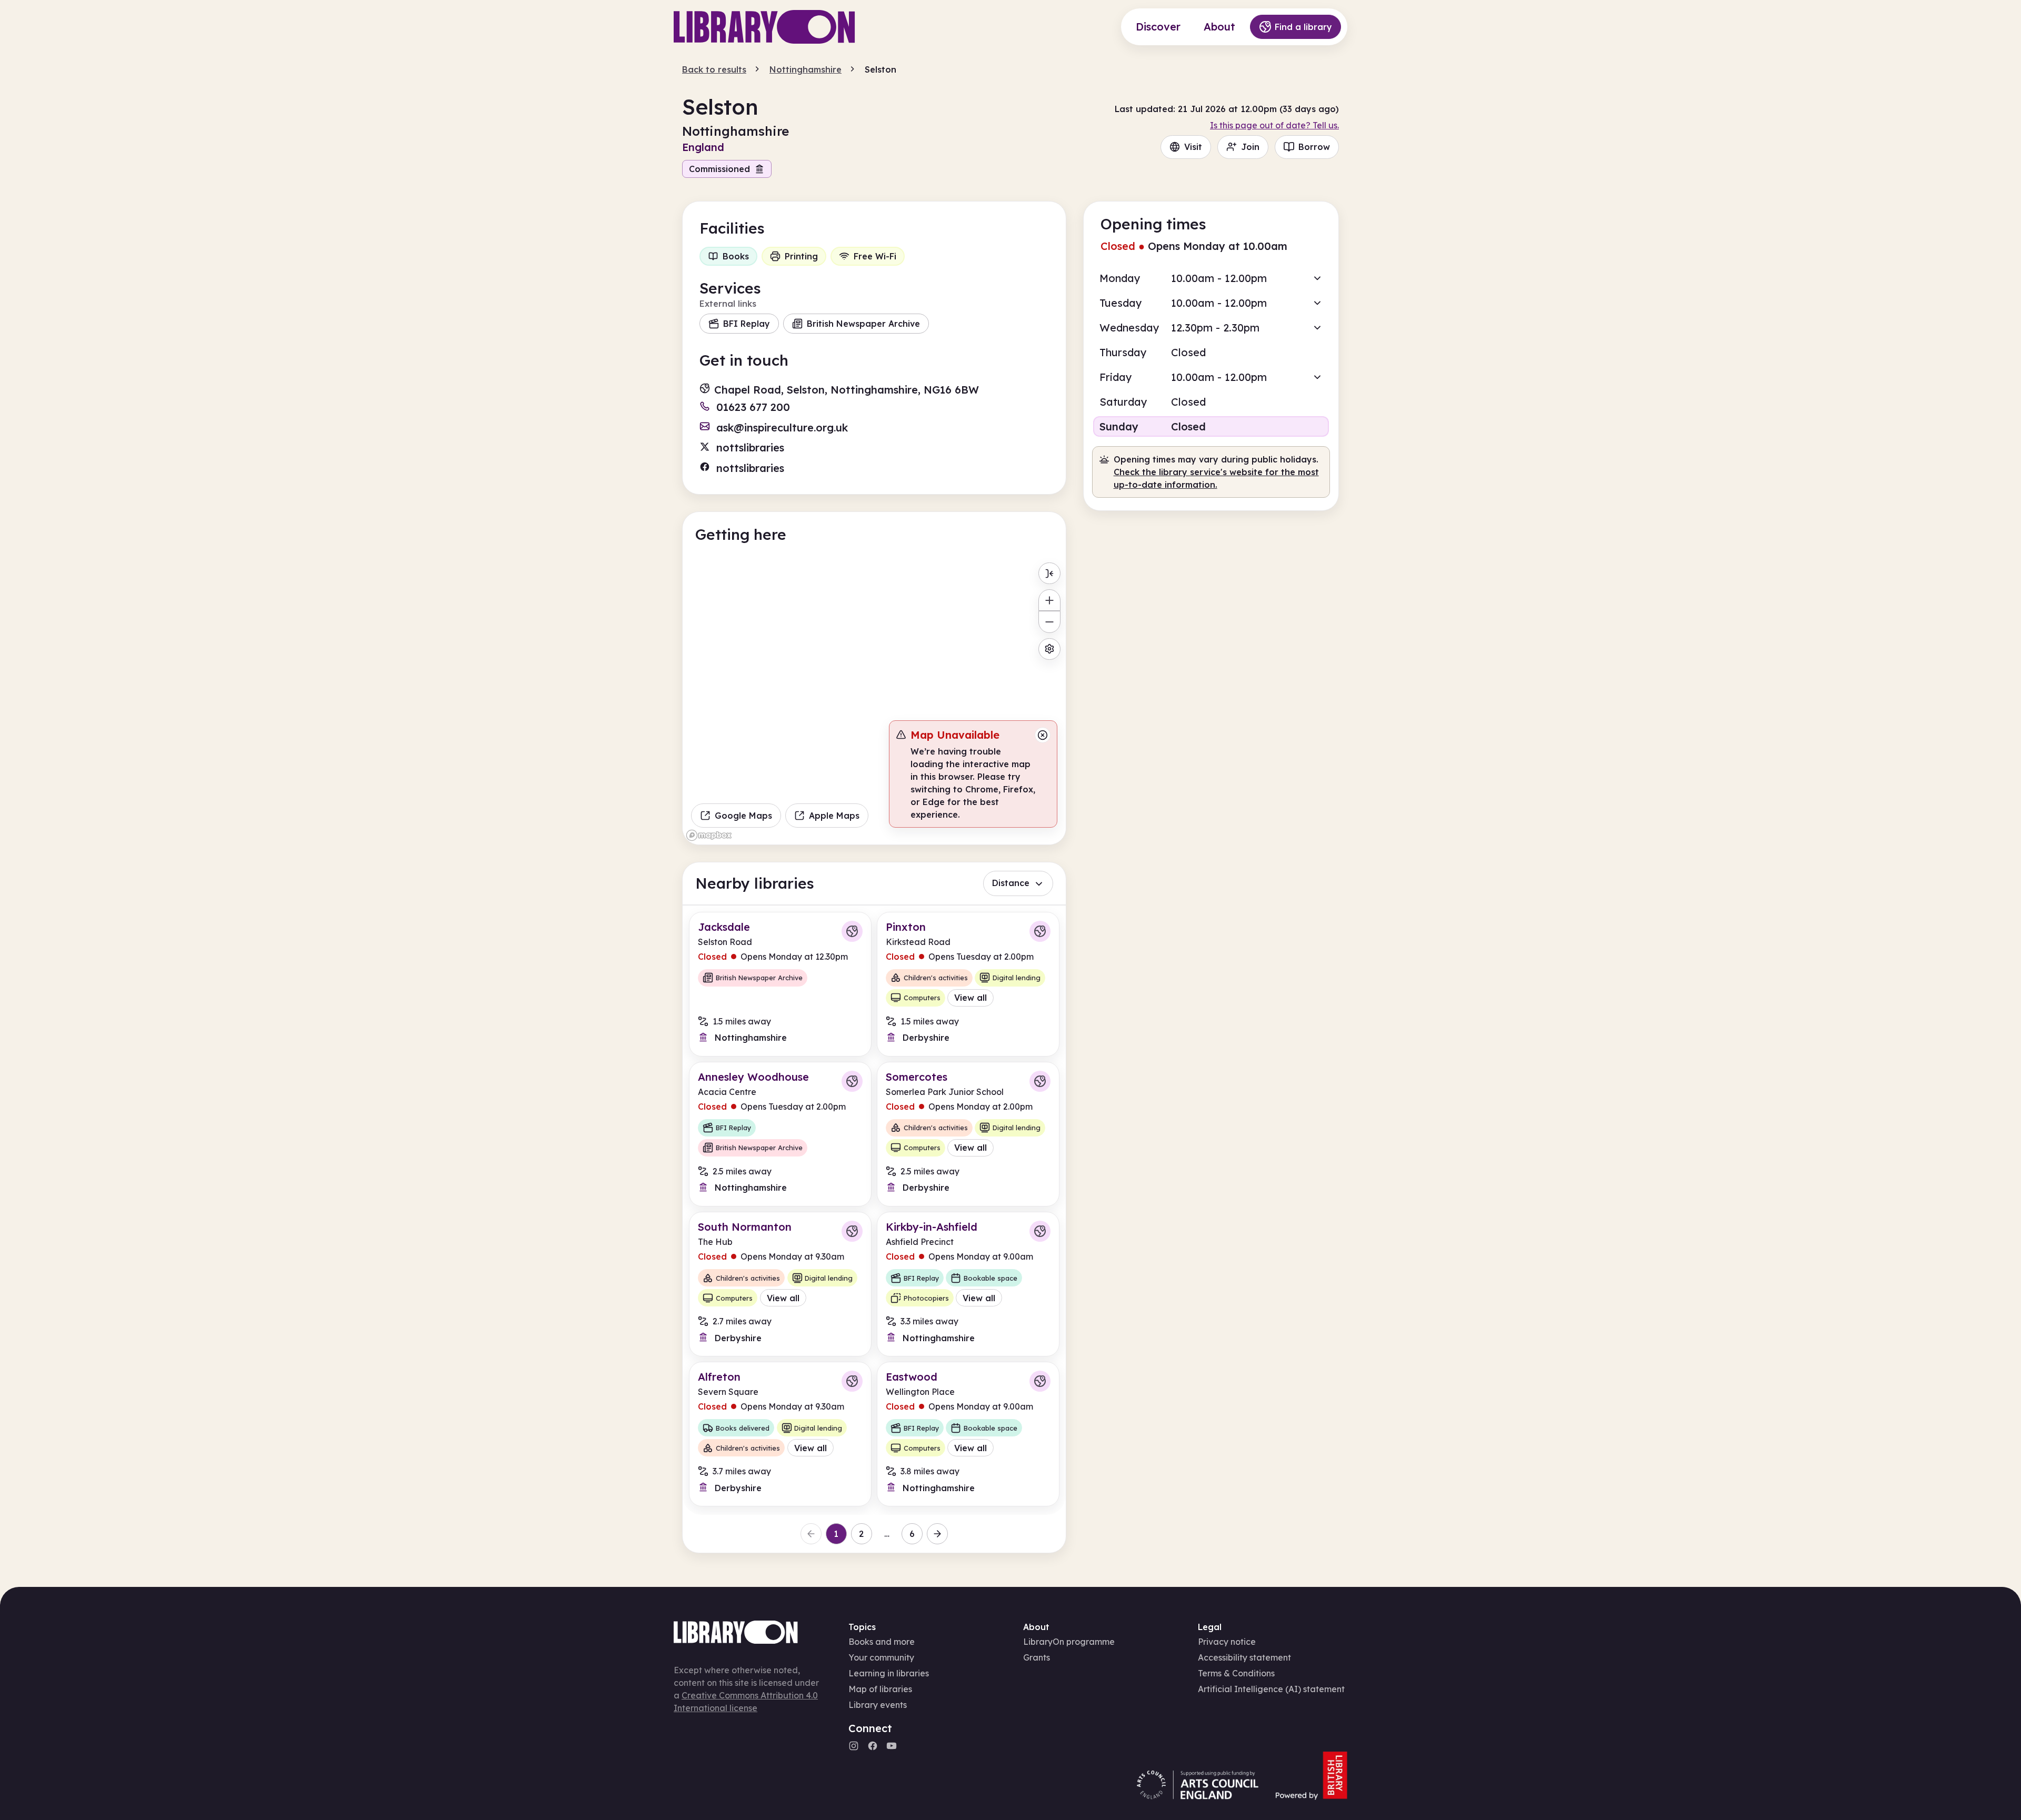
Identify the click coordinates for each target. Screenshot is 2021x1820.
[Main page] (764, 27)
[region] (874, 701)
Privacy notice (1227, 1642)
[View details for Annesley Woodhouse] (780, 1134)
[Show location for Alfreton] (852, 1381)
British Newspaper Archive (863, 324)
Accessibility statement (1244, 1657)
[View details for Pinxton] (968, 984)
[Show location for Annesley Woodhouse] (852, 1081)
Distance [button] (1011, 883)
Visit (1193, 147)
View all (971, 998)
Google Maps (743, 816)
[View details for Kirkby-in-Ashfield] (968, 1284)
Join (1250, 147)
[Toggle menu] (1049, 573)
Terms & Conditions (1236, 1673)
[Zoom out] (1049, 622)
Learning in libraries (889, 1673)
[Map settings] (1049, 649)
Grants (1037, 1657)
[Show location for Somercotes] (1040, 1081)
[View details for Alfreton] (780, 1434)
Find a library (1303, 27)
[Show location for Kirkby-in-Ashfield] (1040, 1231)
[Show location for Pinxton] (1040, 931)
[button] (1211, 278)
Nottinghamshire (806, 69)
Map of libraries (880, 1689)
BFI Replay (747, 324)
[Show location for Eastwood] (1040, 1381)
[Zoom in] (1049, 600)
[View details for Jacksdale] (780, 984)
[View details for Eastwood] (968, 1434)
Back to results (714, 69)
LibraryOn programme (1069, 1642)
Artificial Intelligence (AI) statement (1271, 1689)
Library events (878, 1705)
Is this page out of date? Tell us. (1274, 125)
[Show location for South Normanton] (852, 1231)
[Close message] (1043, 735)
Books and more (882, 1642)
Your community (881, 1657)
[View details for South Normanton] (780, 1284)
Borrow (1314, 147)
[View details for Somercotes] (968, 1134)
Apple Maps (834, 816)
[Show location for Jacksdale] (852, 931)
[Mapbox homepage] (709, 835)
